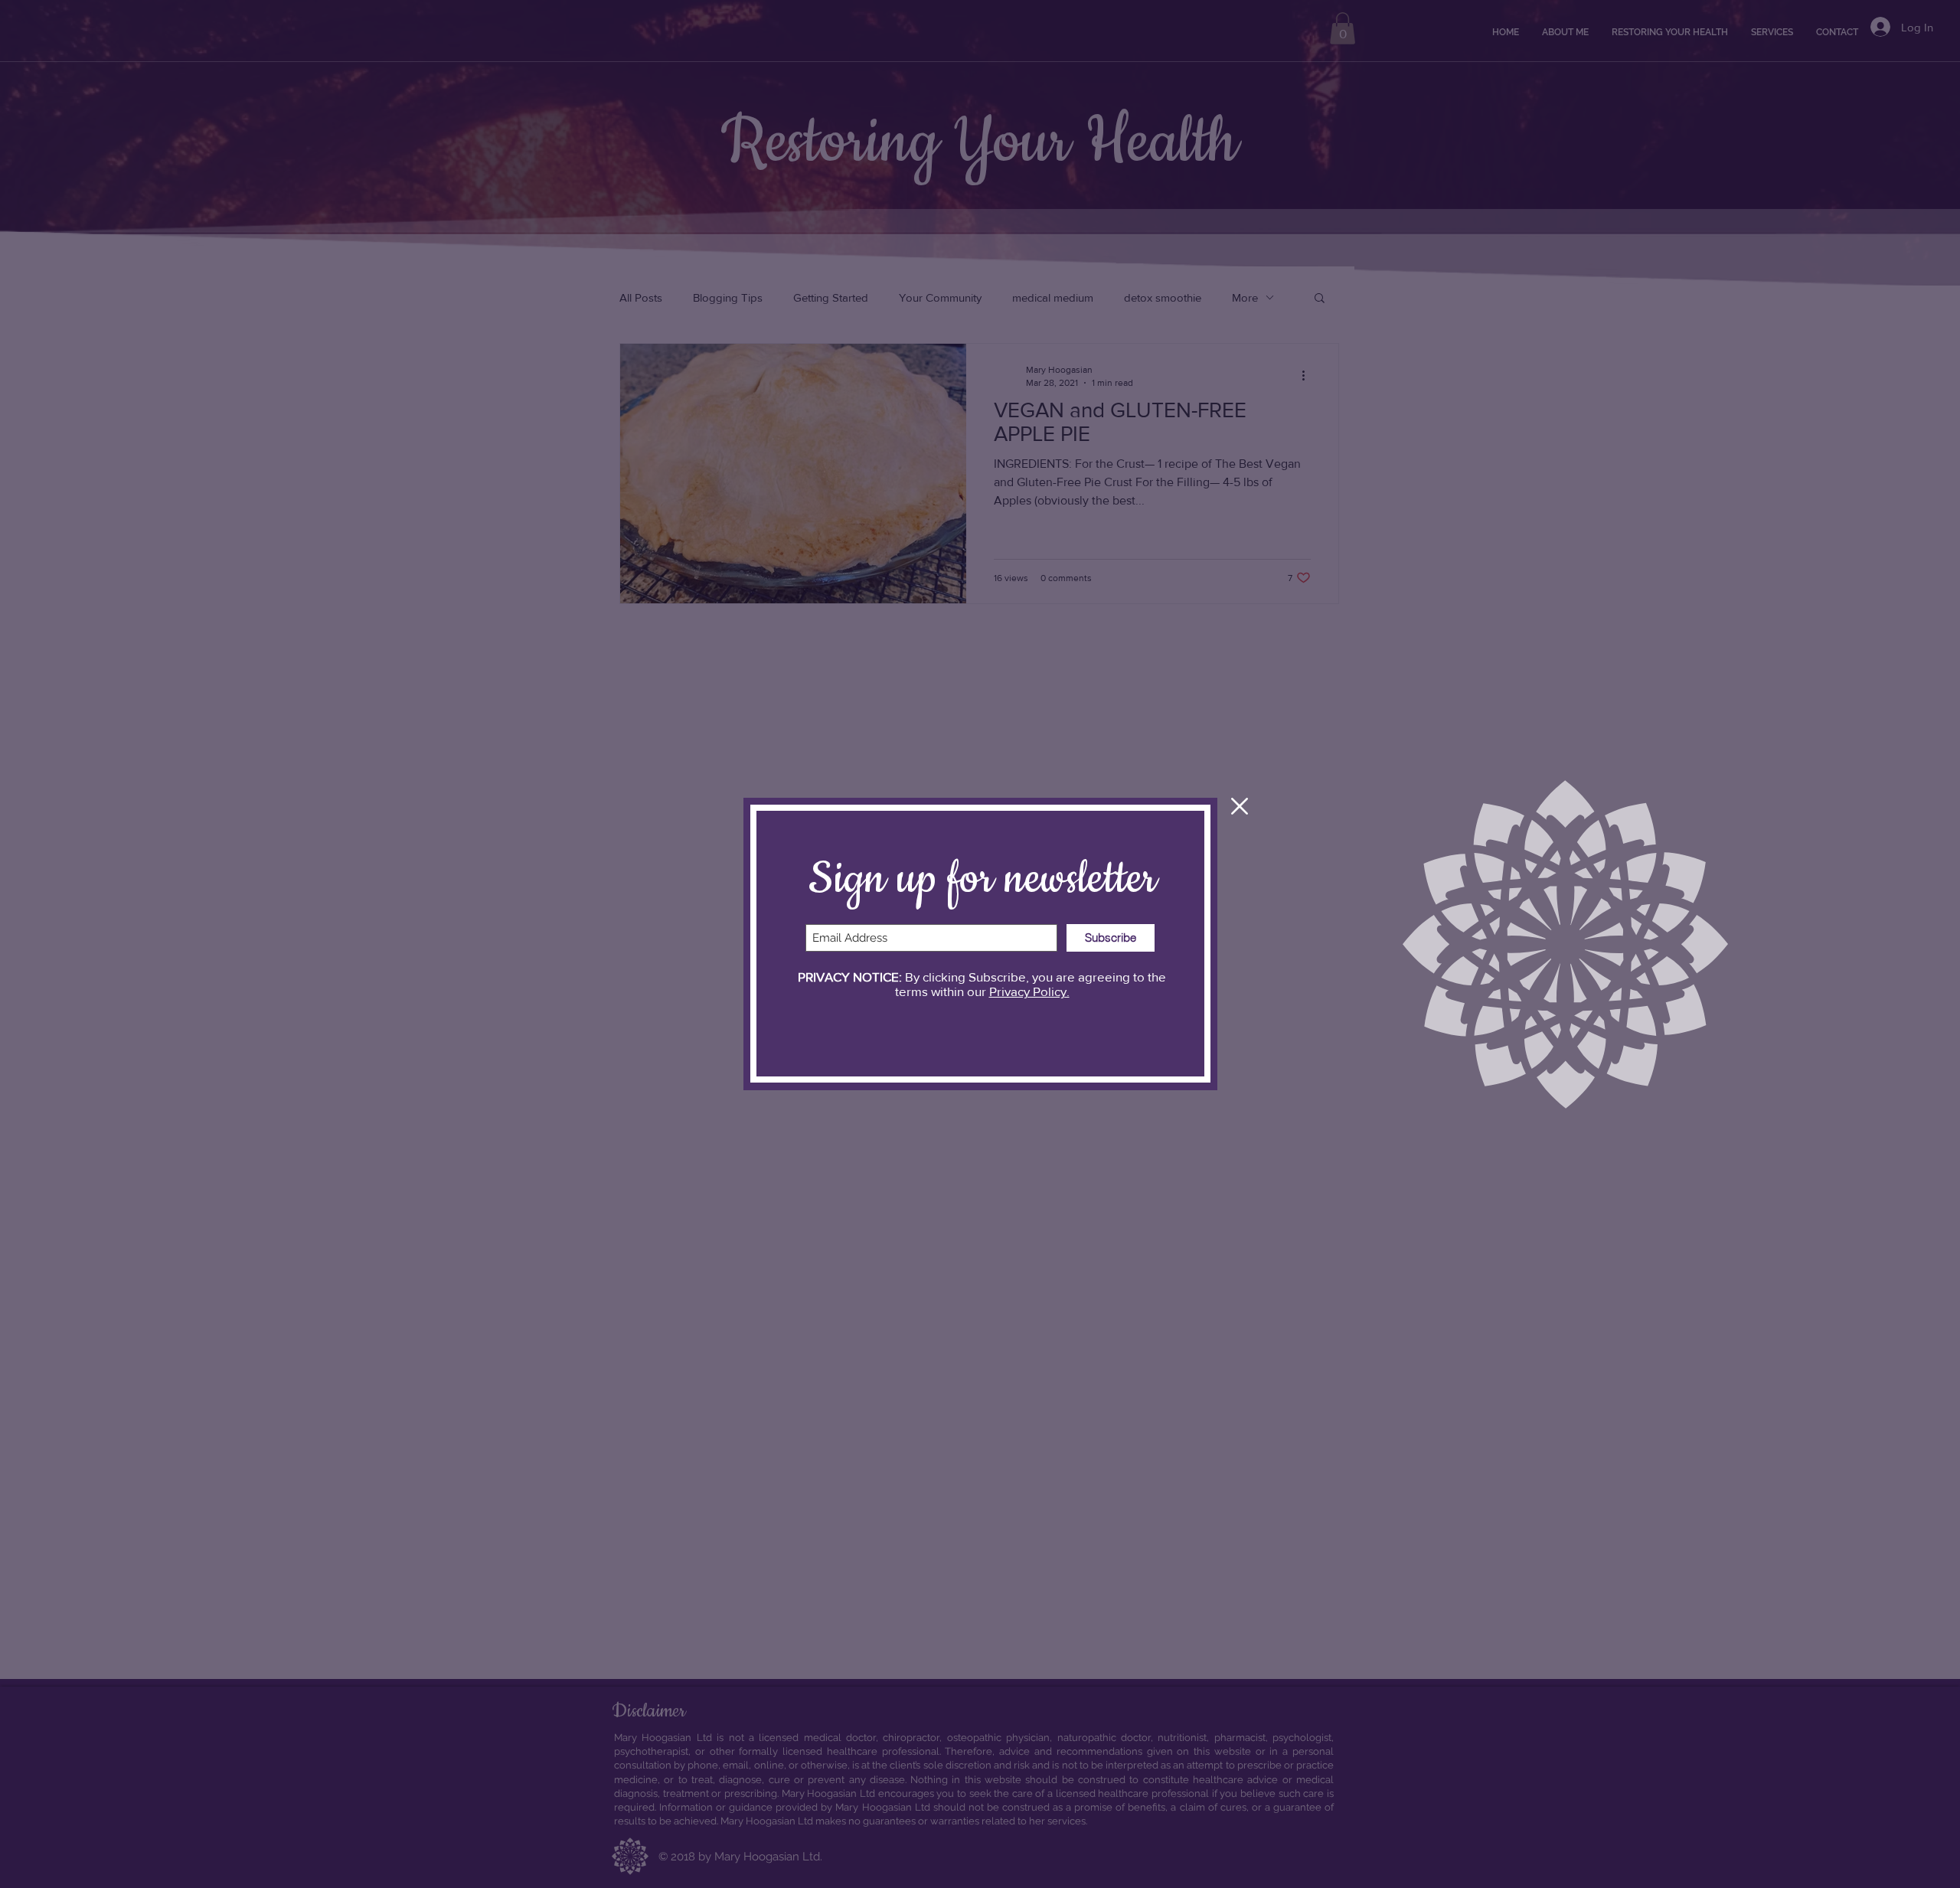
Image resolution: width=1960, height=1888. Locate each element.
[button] (1240, 806)
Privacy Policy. (1029, 991)
